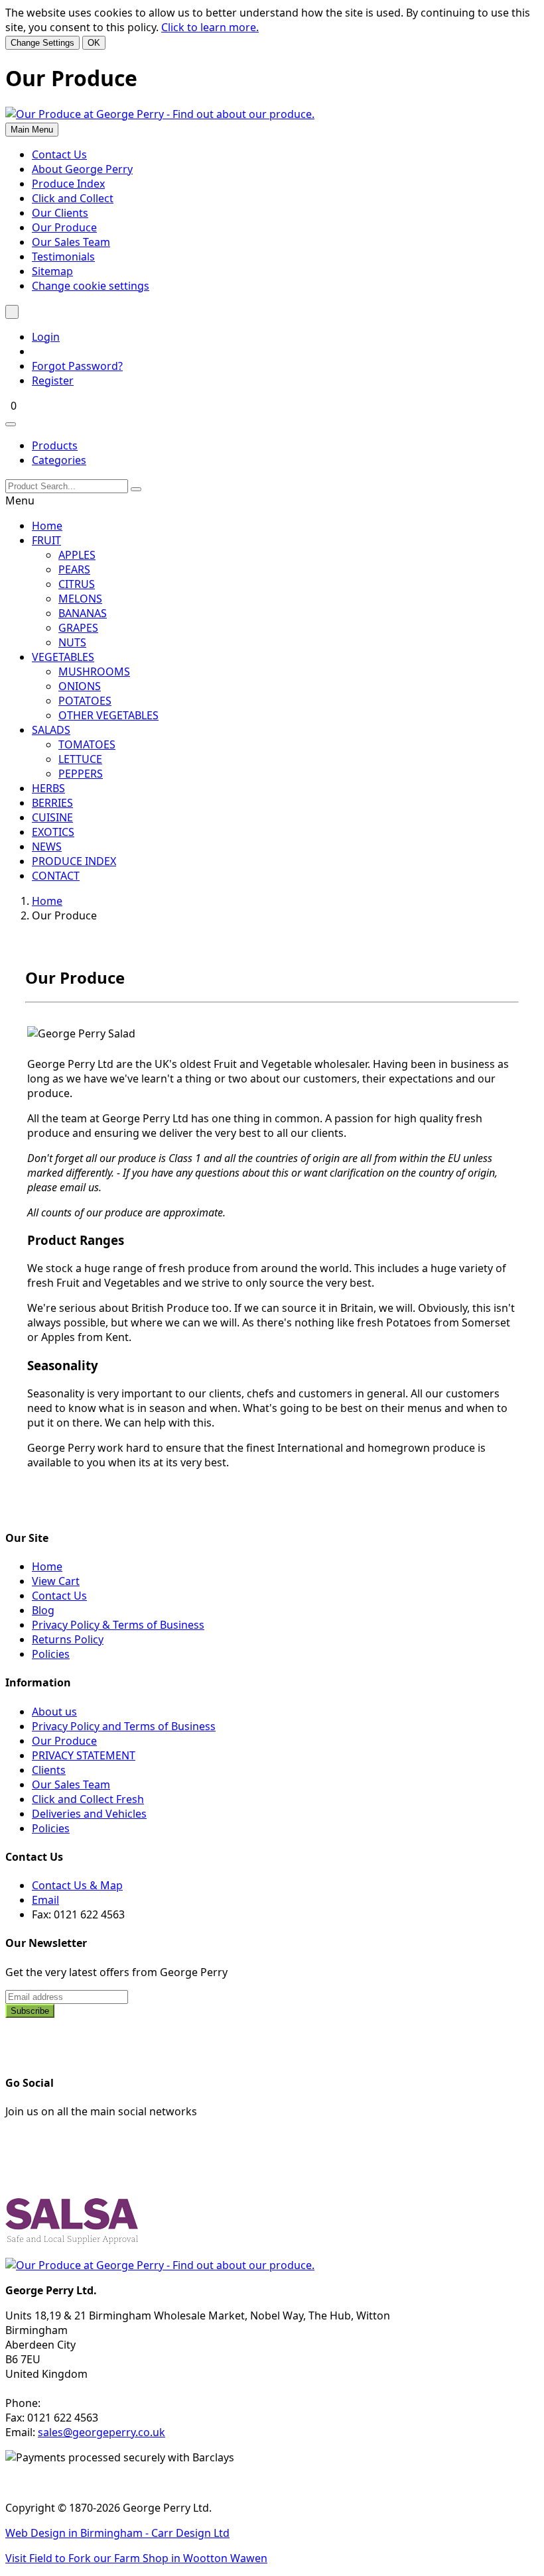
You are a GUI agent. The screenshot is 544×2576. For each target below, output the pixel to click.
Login (46, 337)
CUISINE (52, 817)
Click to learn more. (210, 27)
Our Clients (60, 213)
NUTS (72, 642)
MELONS (80, 599)
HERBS (48, 788)
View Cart (56, 1581)
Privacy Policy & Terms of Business (118, 1625)
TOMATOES (87, 744)
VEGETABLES (63, 657)
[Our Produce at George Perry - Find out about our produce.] (160, 114)
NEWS (47, 847)
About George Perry (82, 169)
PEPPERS (81, 774)
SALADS (51, 730)
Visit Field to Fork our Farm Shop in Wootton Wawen (136, 2558)
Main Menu (32, 130)
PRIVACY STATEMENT (84, 1755)
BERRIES (52, 803)
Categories (59, 460)
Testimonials (63, 257)
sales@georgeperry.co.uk (102, 2432)
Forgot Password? (77, 366)
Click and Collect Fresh (88, 1799)
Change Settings (42, 43)
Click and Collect (73, 198)
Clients (49, 1770)
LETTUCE (80, 759)
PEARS (74, 569)
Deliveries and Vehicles (89, 1814)
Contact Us (59, 154)
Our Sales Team (71, 242)
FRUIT (46, 540)
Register (53, 381)
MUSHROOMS (94, 672)
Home (47, 526)
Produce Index (68, 184)
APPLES (77, 555)
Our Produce (64, 227)
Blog (43, 1610)
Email (45, 1900)
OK (94, 43)
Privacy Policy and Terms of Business (124, 1726)
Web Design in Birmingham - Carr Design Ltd (117, 2533)
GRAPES (78, 628)
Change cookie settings (91, 286)
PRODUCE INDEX (74, 861)
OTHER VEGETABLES (108, 715)
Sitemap (52, 271)
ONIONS (80, 686)
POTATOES (85, 701)
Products (55, 445)
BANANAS (83, 613)
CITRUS (77, 584)
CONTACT (56, 876)
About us (54, 1712)
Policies (51, 1654)
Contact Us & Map (77, 1885)
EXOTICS (53, 832)
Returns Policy (68, 1639)
